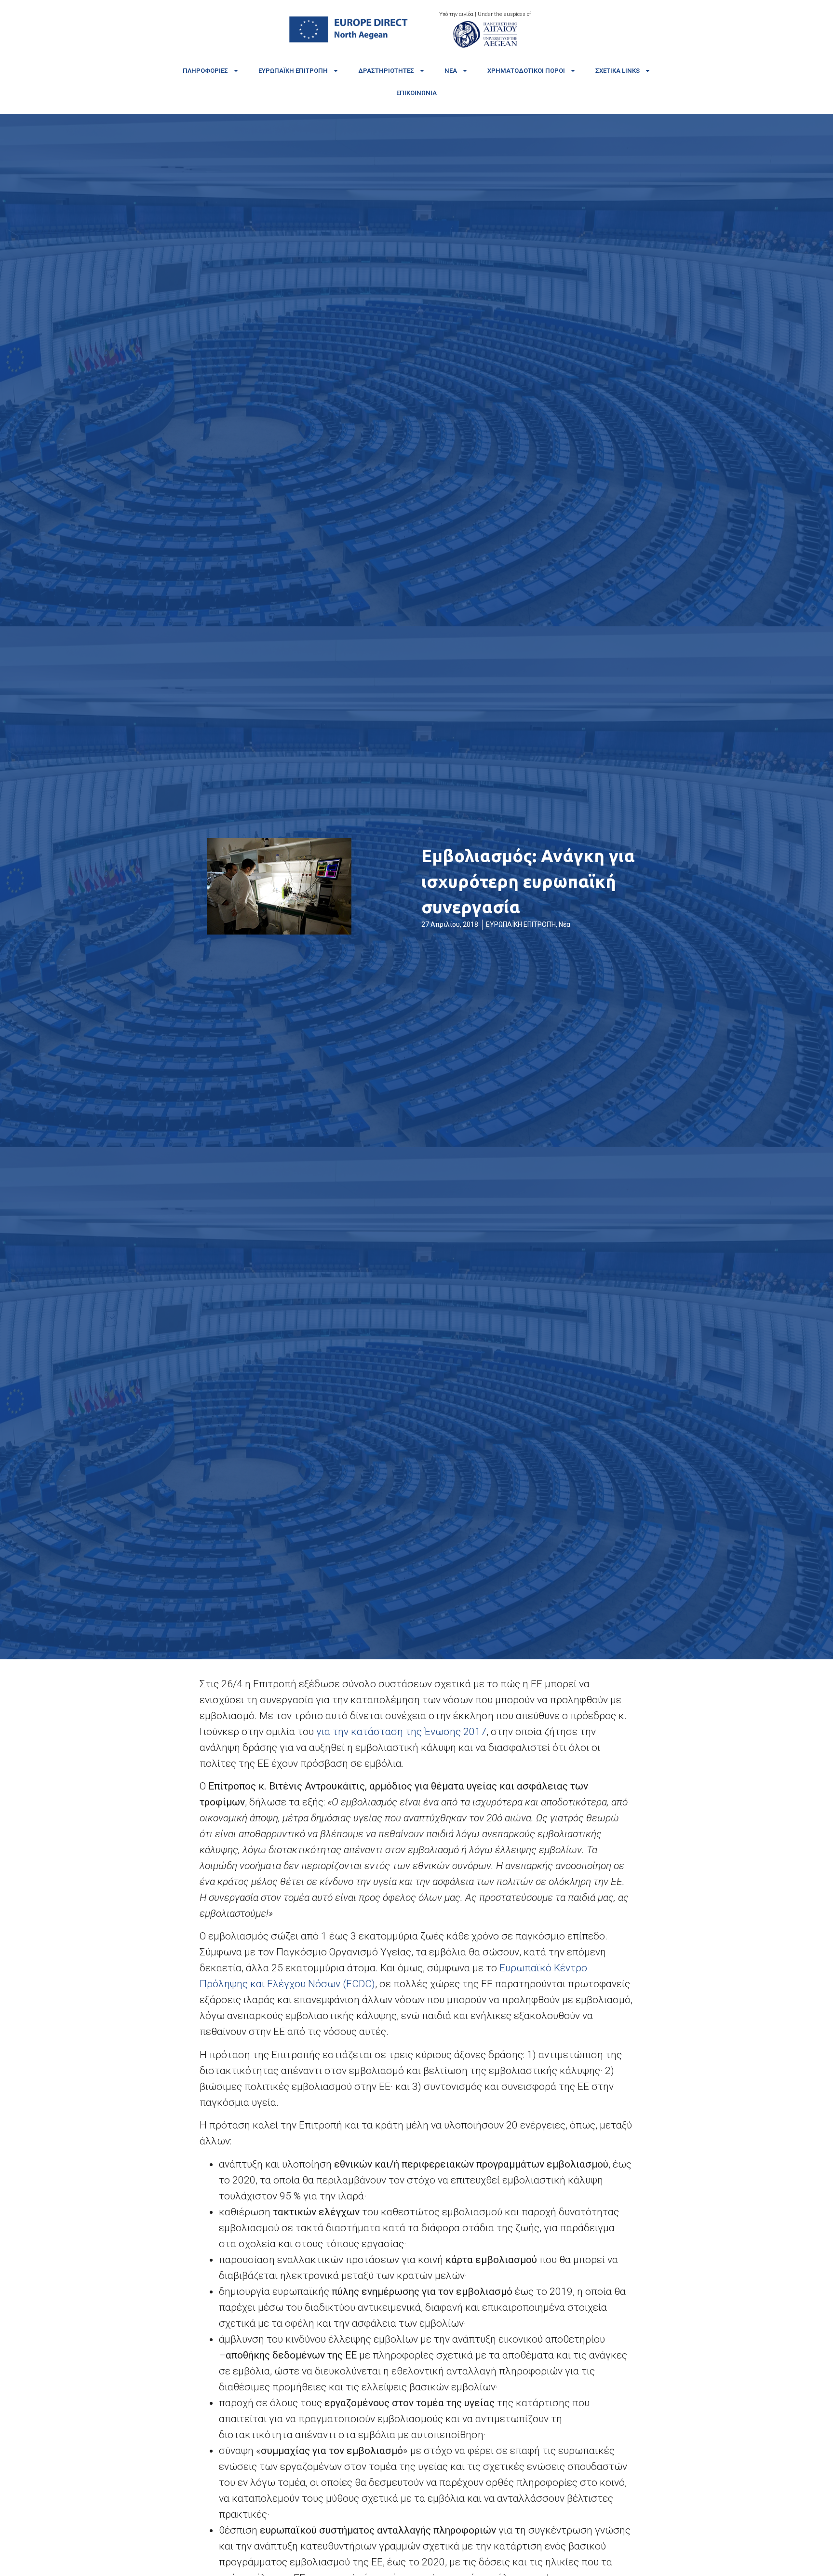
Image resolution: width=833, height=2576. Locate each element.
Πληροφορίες (205, 71)
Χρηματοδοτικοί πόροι (526, 71)
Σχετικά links (618, 71)
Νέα (451, 71)
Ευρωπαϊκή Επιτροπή (293, 71)
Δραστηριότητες (386, 71)
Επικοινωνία (416, 93)
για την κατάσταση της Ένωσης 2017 (401, 1732)
